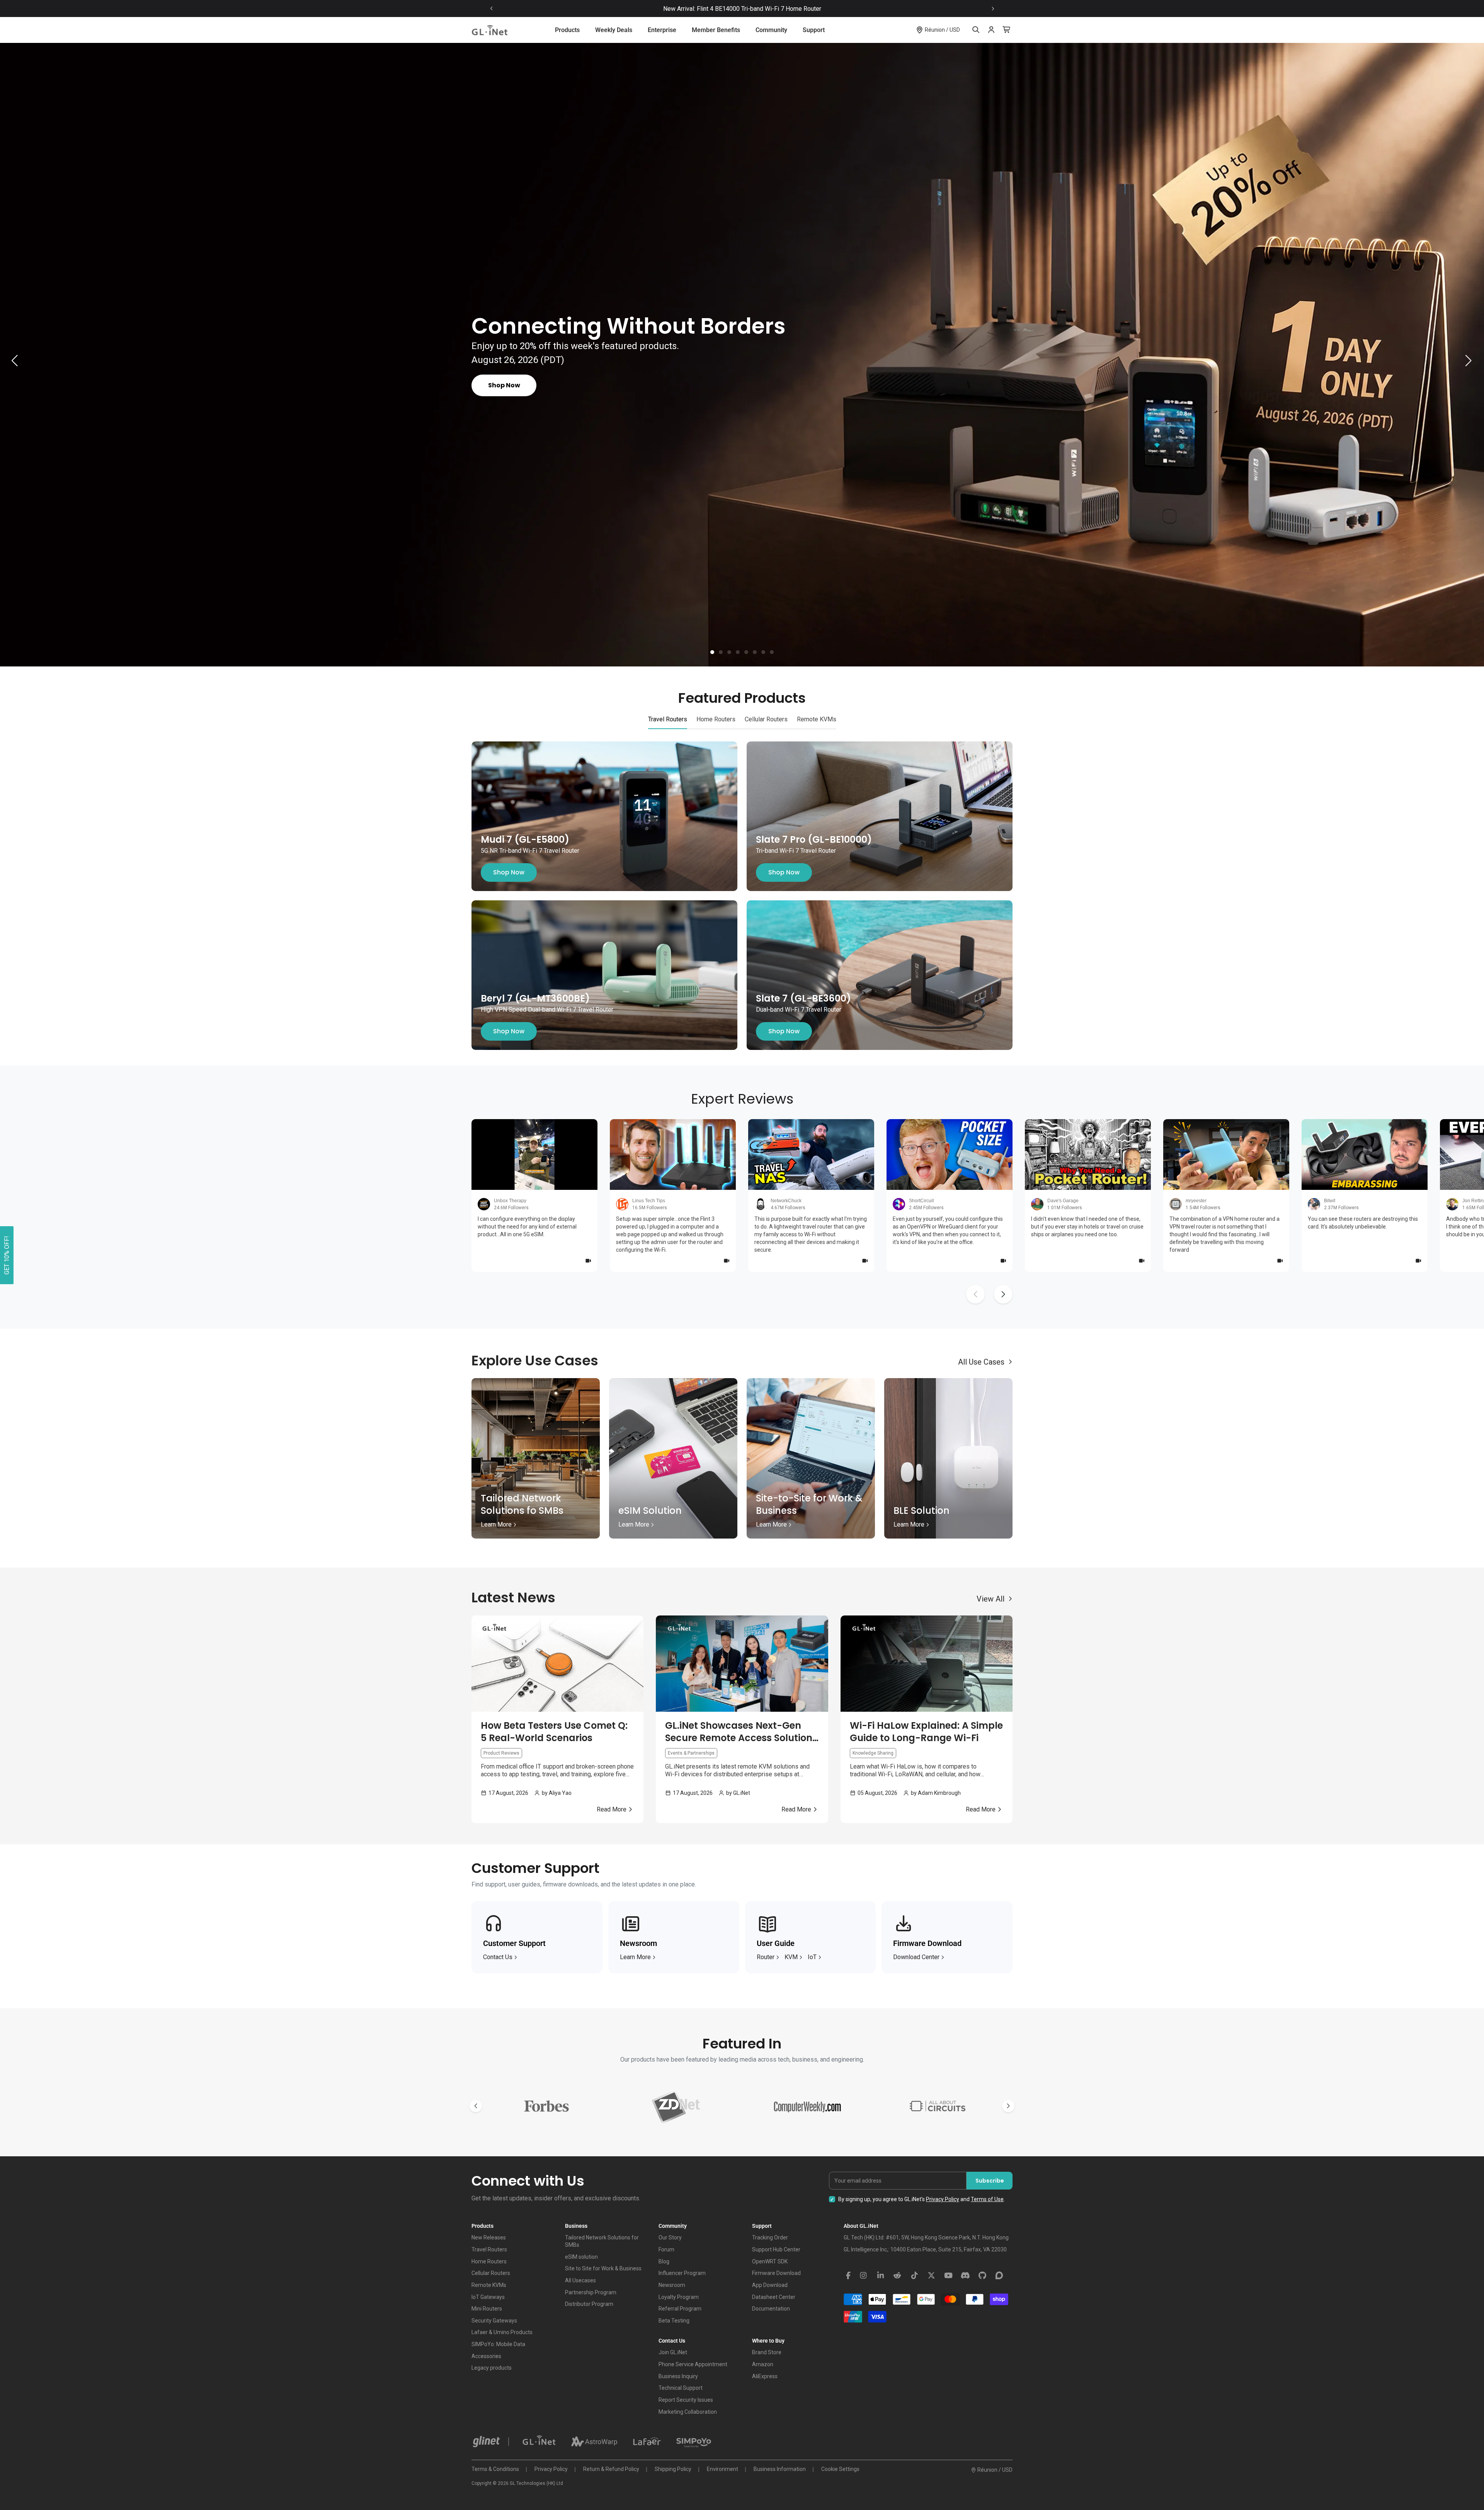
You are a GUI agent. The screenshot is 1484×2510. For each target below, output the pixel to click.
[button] (712, 652)
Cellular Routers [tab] (766, 719)
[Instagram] (863, 2276)
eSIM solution (581, 2257)
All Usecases (580, 2280)
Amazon (763, 2364)
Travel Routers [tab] (668, 719)
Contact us (498, 1957)
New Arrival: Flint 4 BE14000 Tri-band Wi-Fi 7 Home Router (742, 9)
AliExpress (765, 2376)
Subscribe (990, 2181)
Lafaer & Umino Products (502, 2332)
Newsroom (672, 2285)
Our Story (670, 2237)
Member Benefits (716, 30)
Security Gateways (494, 2321)
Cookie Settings (840, 2469)
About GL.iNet (861, 2226)
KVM (791, 1957)
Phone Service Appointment (693, 2364)
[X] (931, 2276)
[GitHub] (982, 2276)
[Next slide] (993, 9)
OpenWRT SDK (770, 2261)
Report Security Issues (686, 2400)
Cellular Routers (491, 2273)
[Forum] (999, 2276)
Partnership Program (591, 2292)
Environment (722, 2469)
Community (771, 30)
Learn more (635, 1957)
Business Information (780, 2469)
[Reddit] (897, 2276)
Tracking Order (770, 2237)
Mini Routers (487, 2309)
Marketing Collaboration (688, 2412)
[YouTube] (948, 2276)
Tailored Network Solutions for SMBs (602, 2241)
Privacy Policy (943, 2199)
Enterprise (662, 30)
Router (766, 1957)
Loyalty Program (679, 2297)
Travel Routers (489, 2249)
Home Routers (489, 2261)
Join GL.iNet (673, 2352)
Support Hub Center (776, 2249)
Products (567, 30)
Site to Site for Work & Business (603, 2268)
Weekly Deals (614, 30)
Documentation (771, 2309)
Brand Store (767, 2352)
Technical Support (681, 2388)
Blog (664, 2261)
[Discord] (965, 2276)
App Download (770, 2285)
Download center (916, 1957)
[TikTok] (914, 2276)
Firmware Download (776, 2273)
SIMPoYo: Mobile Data (498, 2344)
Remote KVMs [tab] (817, 719)
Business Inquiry (678, 2376)
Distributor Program (589, 2304)
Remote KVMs (489, 2285)
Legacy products (492, 2368)
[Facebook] (848, 2276)
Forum (666, 2249)
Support (814, 30)
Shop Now (509, 872)
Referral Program (680, 2309)
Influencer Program (682, 2273)
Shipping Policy (673, 2469)
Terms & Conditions (495, 2469)
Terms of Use (987, 2199)
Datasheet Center (774, 2297)
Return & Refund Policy (611, 2469)
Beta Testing (674, 2321)
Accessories (486, 2356)
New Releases (489, 2237)
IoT (812, 1957)
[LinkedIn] (880, 2276)
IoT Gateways (488, 2297)
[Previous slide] (492, 9)
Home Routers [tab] (716, 719)
